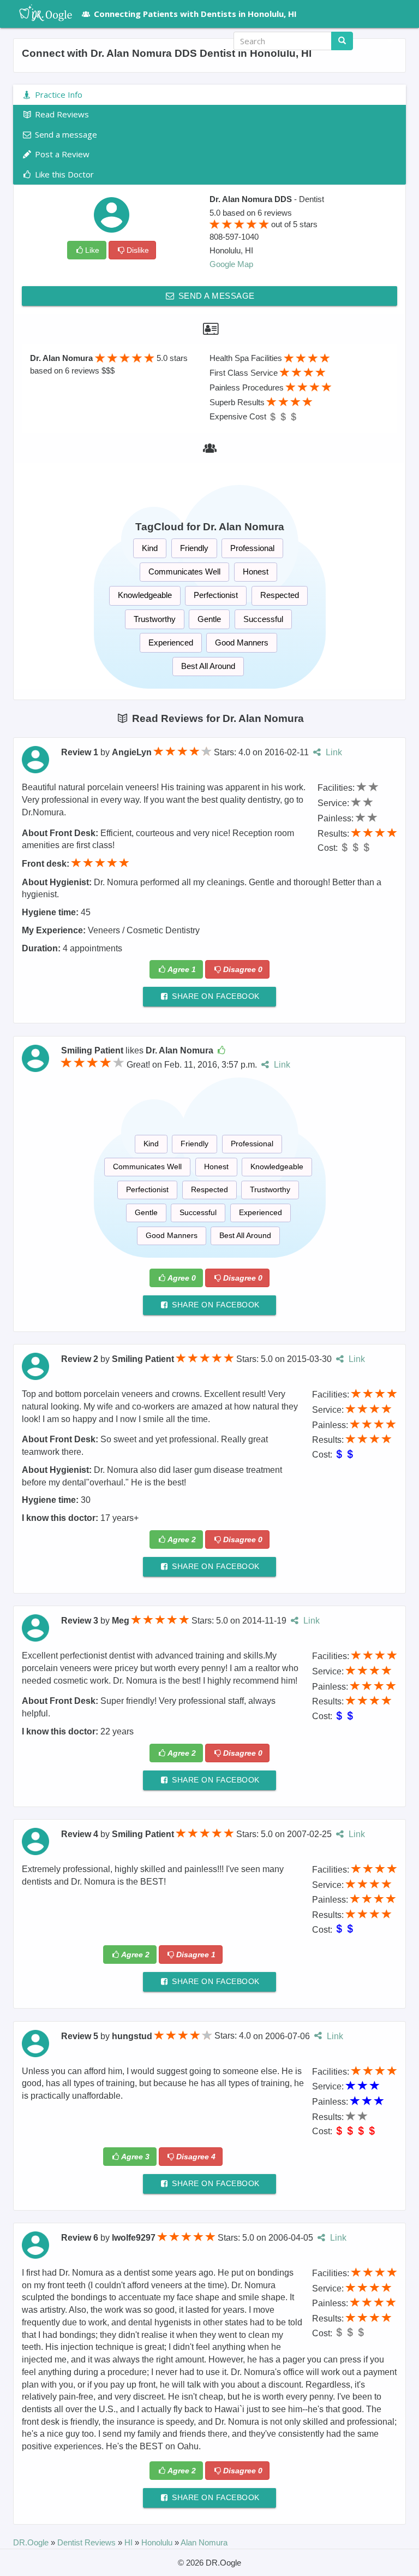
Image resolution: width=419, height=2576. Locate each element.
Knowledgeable (145, 595)
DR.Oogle (32, 2542)
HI (130, 2542)
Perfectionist (216, 595)
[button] (386, 41)
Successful (263, 619)
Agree (182, 969)
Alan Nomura (204, 2542)
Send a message (215, 296)
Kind (150, 548)
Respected (280, 595)
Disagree (243, 969)
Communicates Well (184, 572)
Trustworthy (155, 619)
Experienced (171, 642)
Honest (256, 572)
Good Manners (242, 642)
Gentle (209, 619)
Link (333, 752)
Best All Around (208, 666)
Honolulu (158, 2542)
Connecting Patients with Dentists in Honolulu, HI (195, 14)
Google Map (231, 264)
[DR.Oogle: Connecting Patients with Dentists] (40, 14)
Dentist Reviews (88, 2542)
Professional (252, 548)
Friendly (194, 548)
